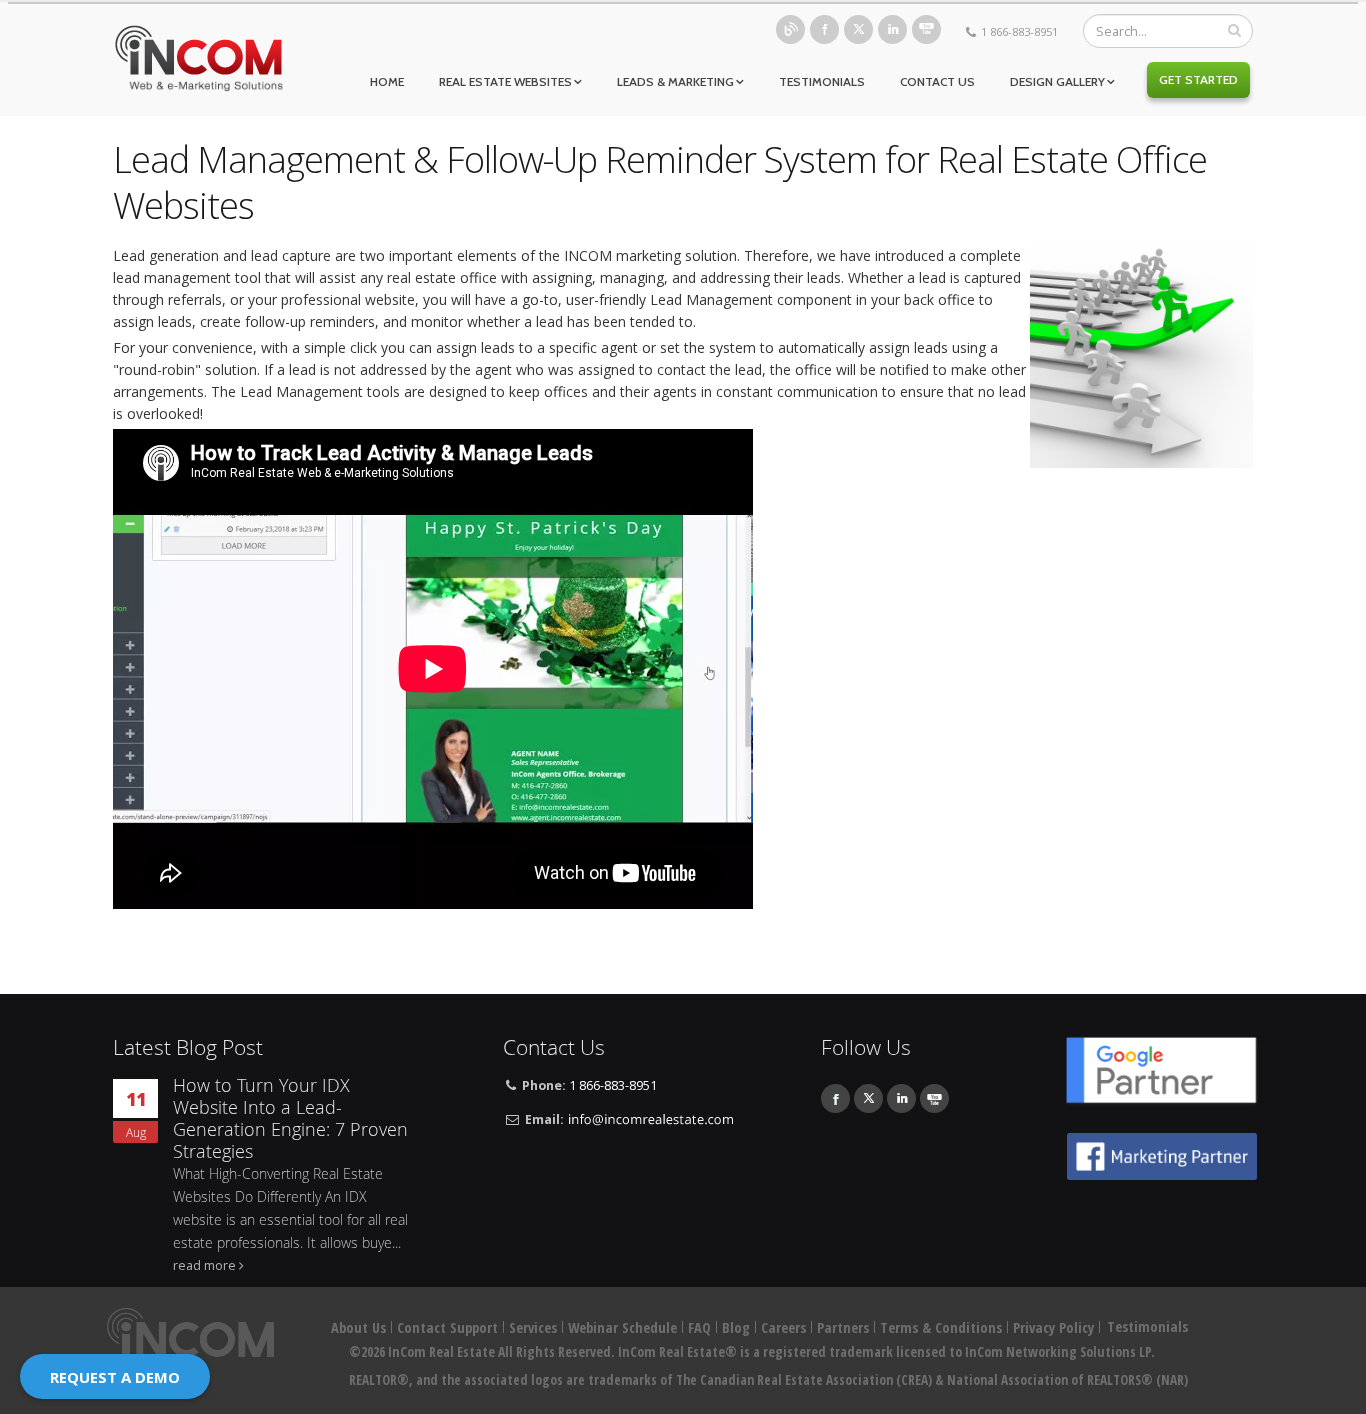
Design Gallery (1057, 81)
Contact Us (937, 81)
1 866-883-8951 (1019, 31)
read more (204, 1265)
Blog (790, 29)
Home (387, 81)
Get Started (1198, 79)
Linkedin (892, 29)
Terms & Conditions (941, 1327)
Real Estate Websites (505, 81)
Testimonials (822, 81)
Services (533, 1327)
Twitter (858, 29)
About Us (358, 1327)
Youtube (926, 29)
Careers (783, 1327)
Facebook (824, 29)
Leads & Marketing (675, 81)
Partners (843, 1327)
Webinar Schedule (622, 1327)
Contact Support (447, 1327)
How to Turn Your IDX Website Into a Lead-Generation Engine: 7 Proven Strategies (290, 1118)
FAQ (699, 1327)
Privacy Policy (1053, 1327)
